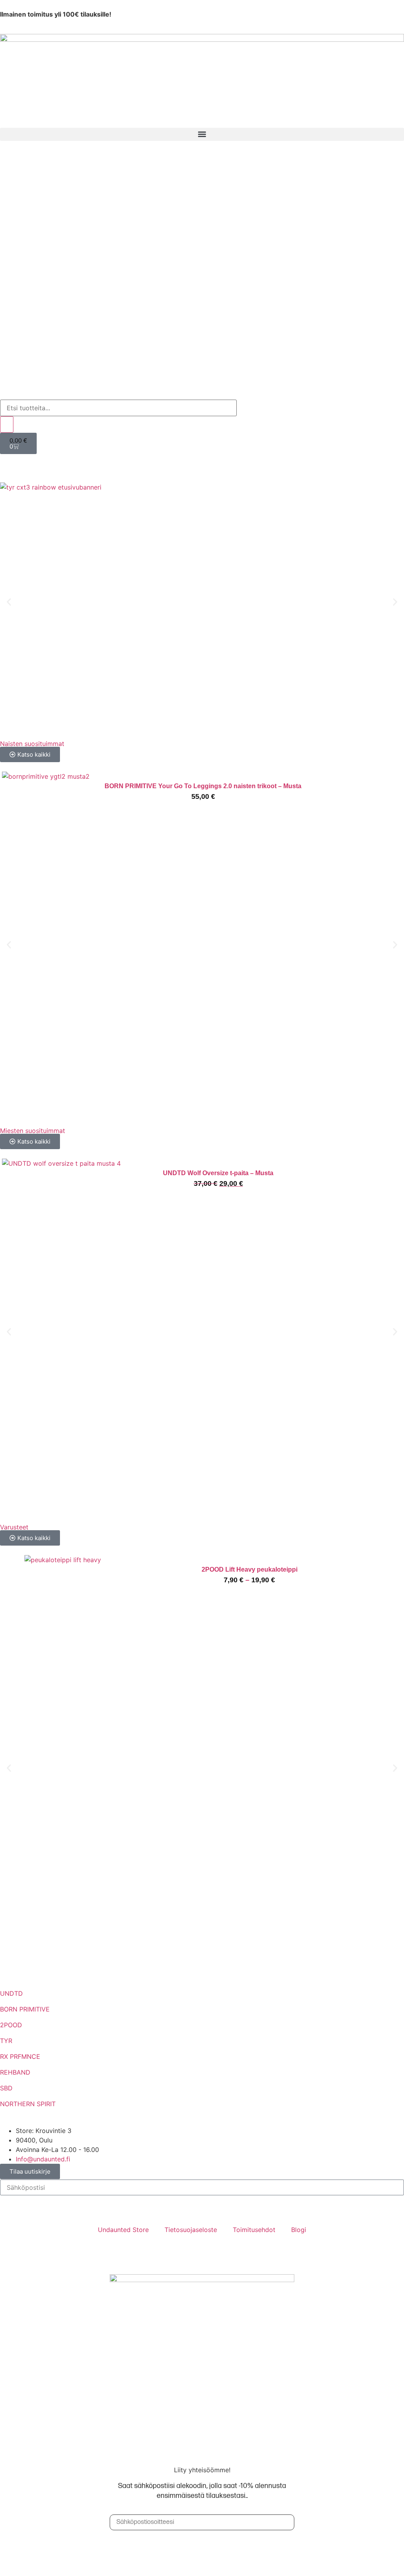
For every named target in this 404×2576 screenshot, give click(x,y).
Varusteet (14, 1527)
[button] (202, 134)
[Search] (7, 424)
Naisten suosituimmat (32, 744)
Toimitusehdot (254, 2230)
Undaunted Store (123, 2230)
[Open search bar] (4, 395)
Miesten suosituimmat (33, 1131)
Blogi (299, 2230)
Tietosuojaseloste (191, 2230)
